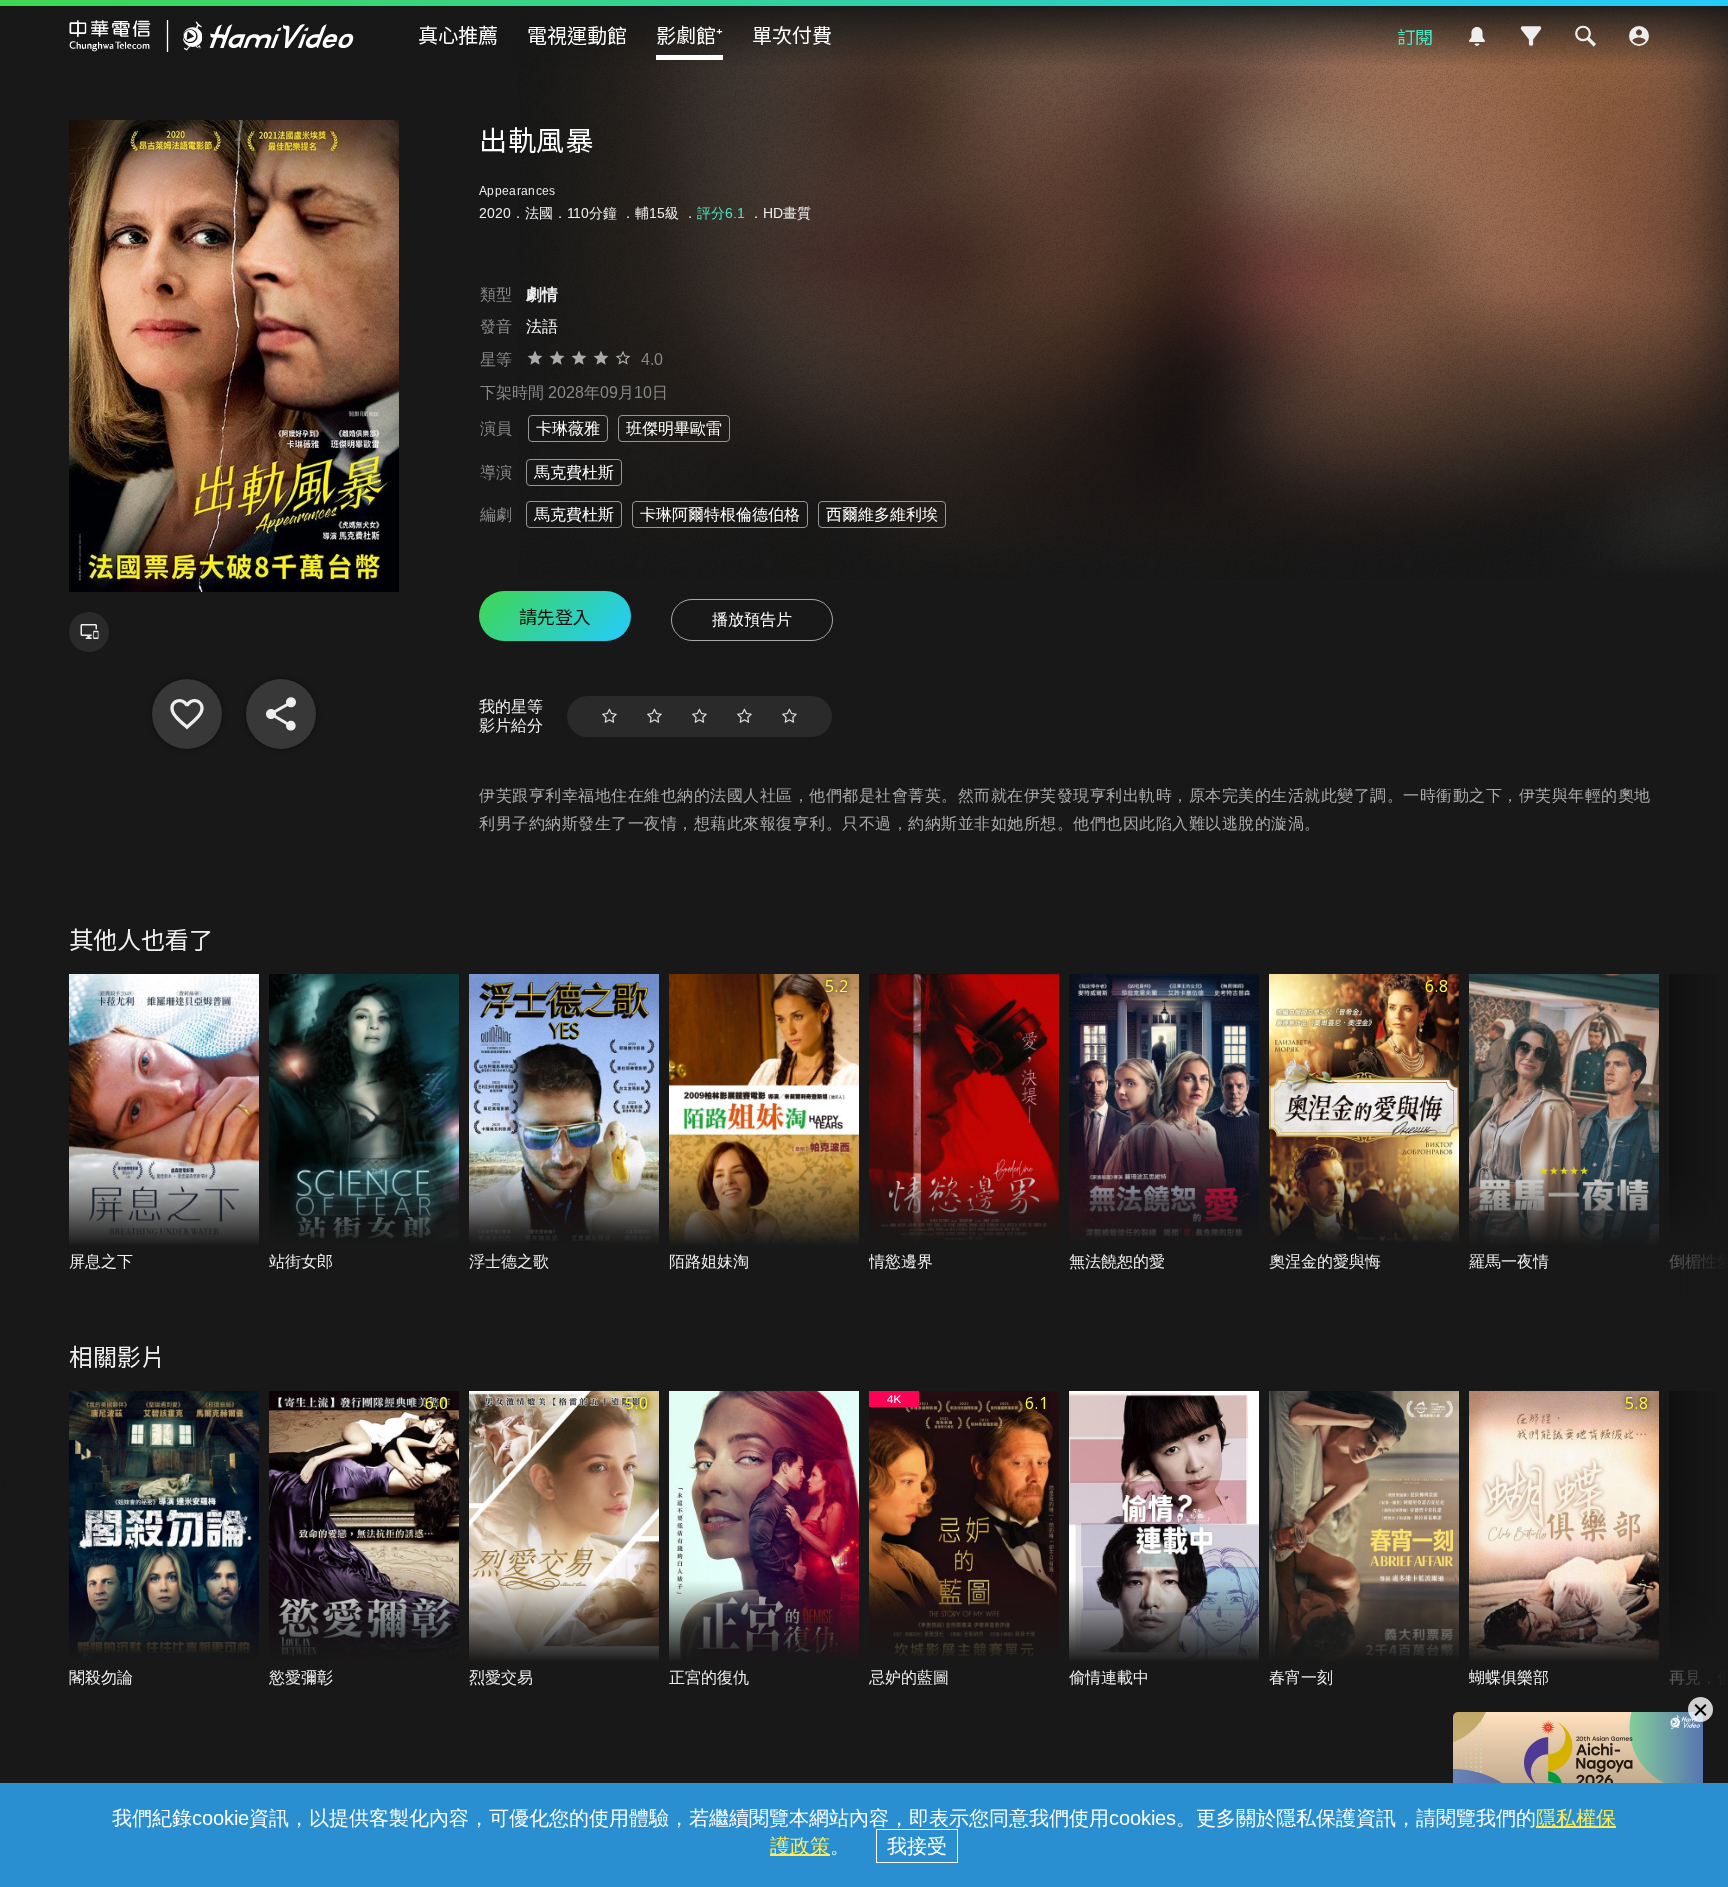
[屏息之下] (164, 1123)
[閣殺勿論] (164, 1540)
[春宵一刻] (1364, 1540)
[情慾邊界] (964, 1123)
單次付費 (792, 34)
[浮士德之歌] (564, 1123)
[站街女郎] (364, 1123)
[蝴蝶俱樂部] (1564, 1540)
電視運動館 (577, 34)
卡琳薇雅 (568, 428)
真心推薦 (458, 34)
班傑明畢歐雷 (674, 428)
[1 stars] (609, 716)
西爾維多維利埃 (882, 514)
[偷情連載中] (1164, 1540)
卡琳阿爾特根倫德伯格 (720, 514)
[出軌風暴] (187, 714)
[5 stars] (789, 716)
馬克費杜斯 (574, 472)
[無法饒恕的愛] (1164, 1123)
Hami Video (211, 36)
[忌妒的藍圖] (964, 1540)
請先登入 (555, 616)
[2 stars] (654, 716)
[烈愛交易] (564, 1540)
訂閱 (1415, 36)
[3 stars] (699, 716)
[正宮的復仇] (764, 1540)
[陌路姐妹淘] (764, 1123)
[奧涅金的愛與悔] (1364, 1123)
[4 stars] (744, 716)
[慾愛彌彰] (364, 1540)
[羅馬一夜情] (1564, 1123)
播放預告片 (752, 619)
